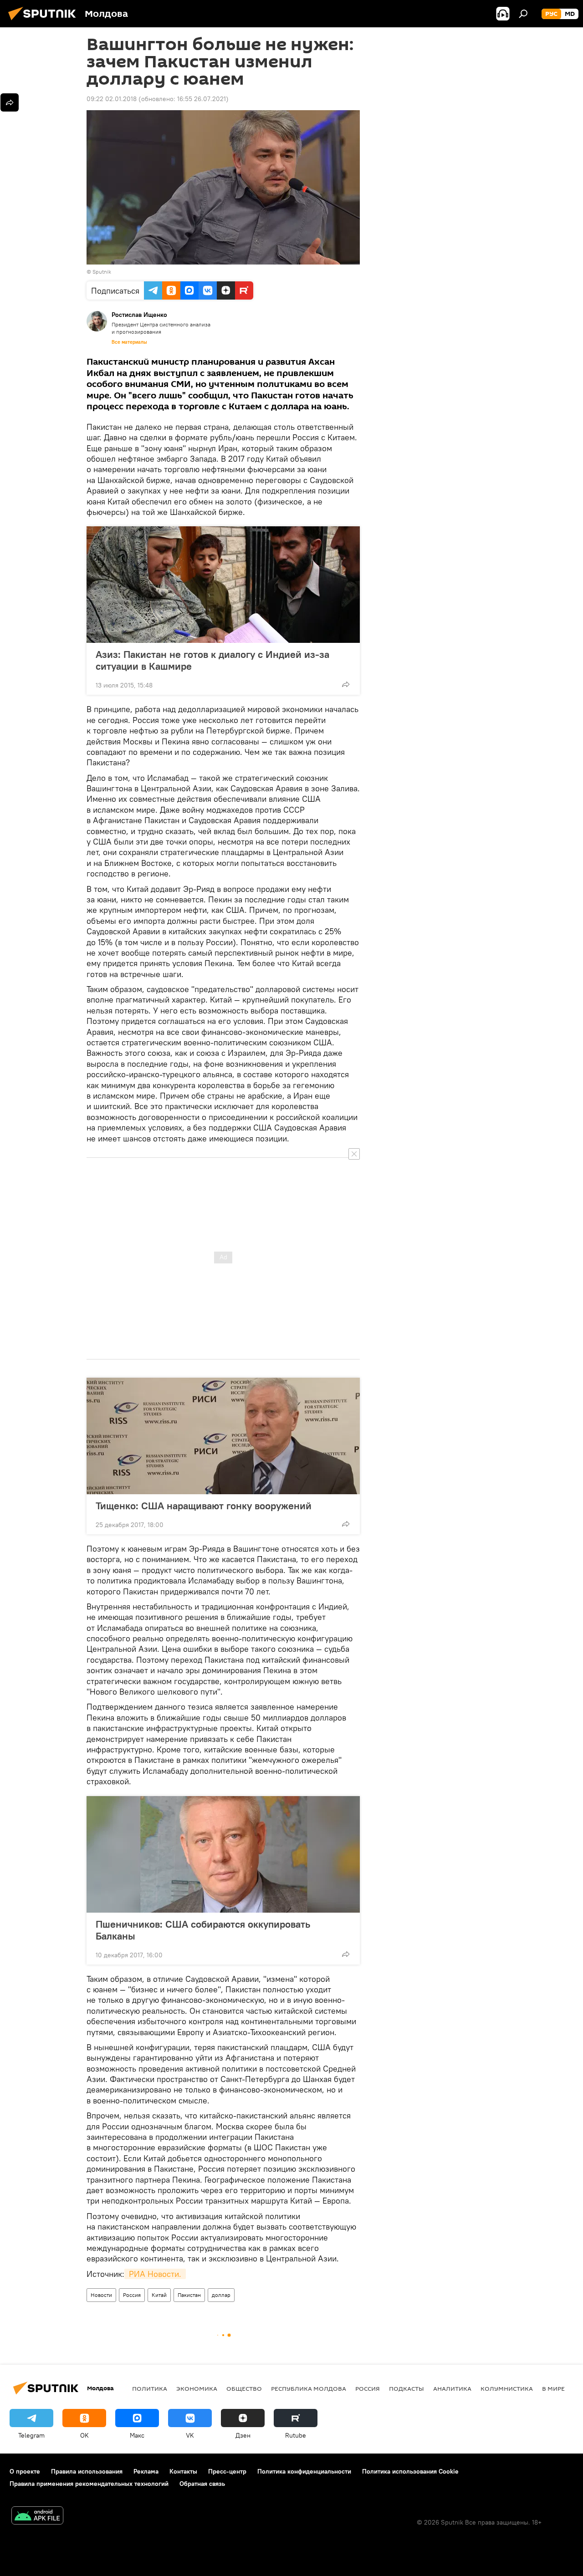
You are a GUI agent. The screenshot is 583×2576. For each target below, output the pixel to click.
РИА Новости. (155, 2274)
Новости (101, 2295)
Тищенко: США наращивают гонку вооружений (204, 1506)
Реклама (146, 2471)
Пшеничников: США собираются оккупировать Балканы (203, 1930)
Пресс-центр (227, 2471)
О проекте (25, 2471)
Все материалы (129, 342)
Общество (244, 2388)
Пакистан (189, 2295)
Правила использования (87, 2471)
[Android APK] (37, 2517)
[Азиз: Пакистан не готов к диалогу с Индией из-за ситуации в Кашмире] (223, 585)
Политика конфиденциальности (304, 2471)
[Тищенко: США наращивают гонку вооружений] (223, 1436)
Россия (132, 2295)
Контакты (183, 2471)
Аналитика (452, 2388)
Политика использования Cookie (410, 2471)
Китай (159, 2295)
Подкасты (407, 2388)
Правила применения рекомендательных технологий (89, 2484)
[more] (346, 684)
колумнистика (507, 2388)
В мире (553, 2388)
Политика (150, 2388)
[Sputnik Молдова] (45, 21)
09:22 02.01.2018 (112, 99)
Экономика (197, 2388)
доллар (221, 2295)
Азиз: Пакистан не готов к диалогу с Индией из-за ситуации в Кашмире (212, 660)
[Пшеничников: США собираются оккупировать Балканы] (223, 1854)
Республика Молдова (309, 2388)
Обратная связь (202, 2484)
